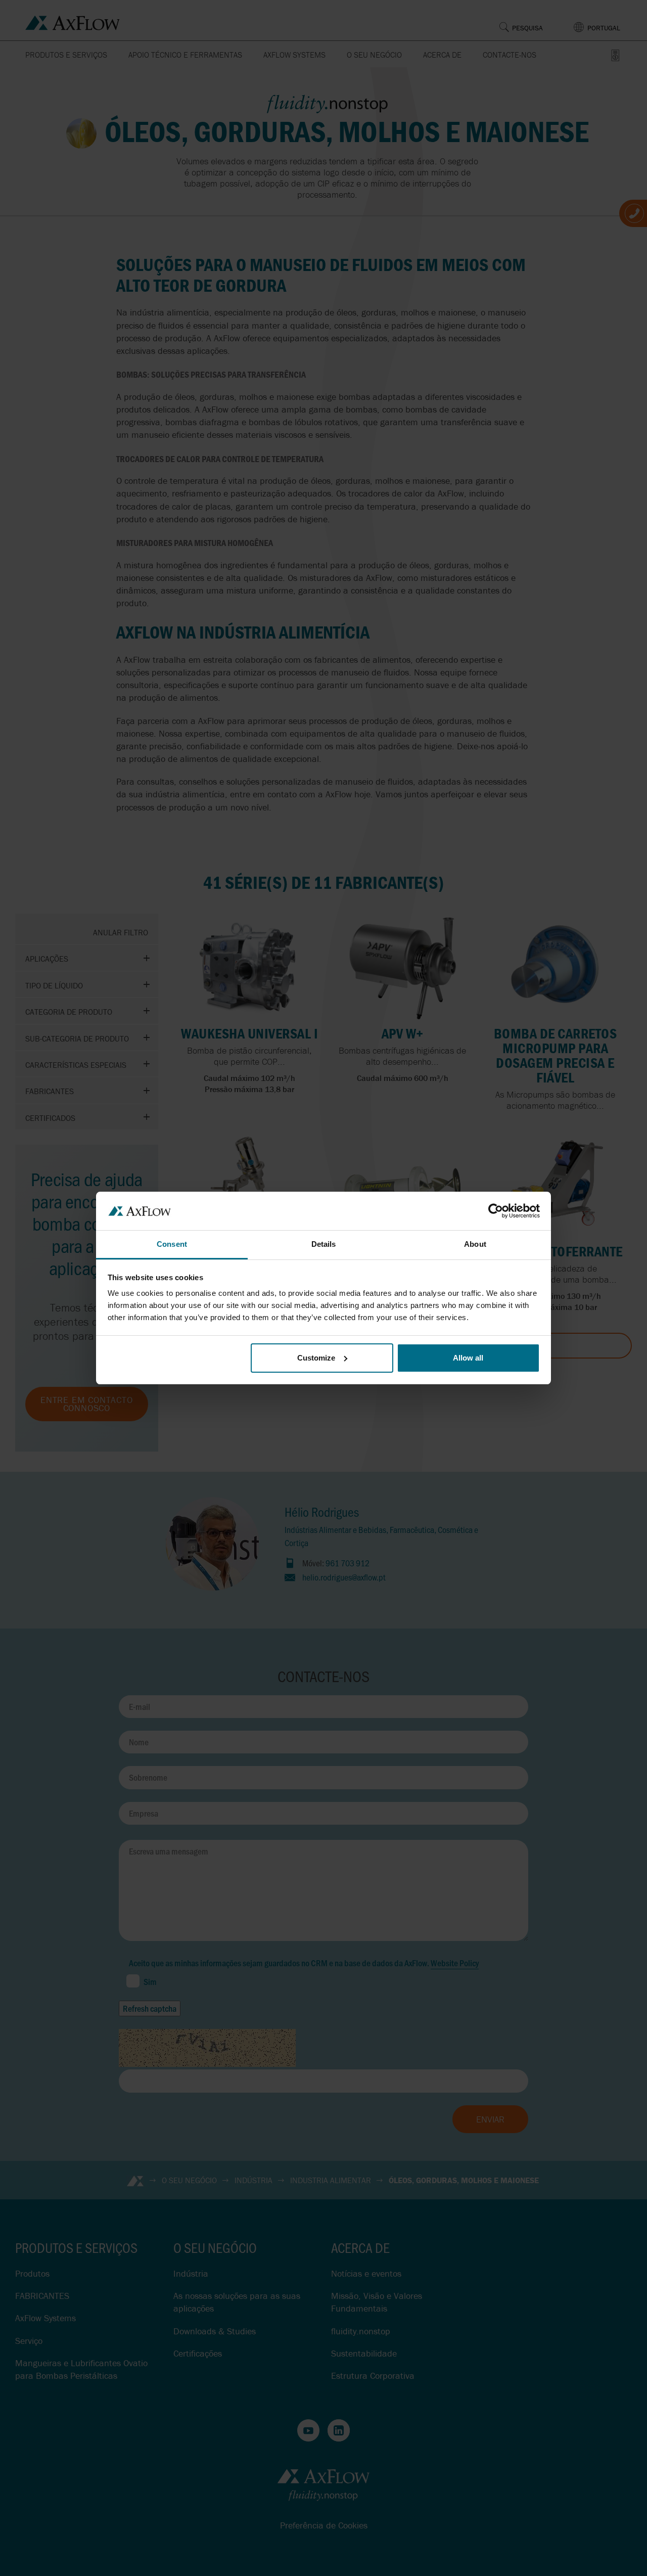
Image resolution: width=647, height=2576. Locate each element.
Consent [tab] (172, 1244)
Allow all (468, 1358)
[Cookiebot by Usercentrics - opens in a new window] (496, 1211)
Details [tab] (324, 1244)
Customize (316, 1358)
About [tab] (475, 1244)
